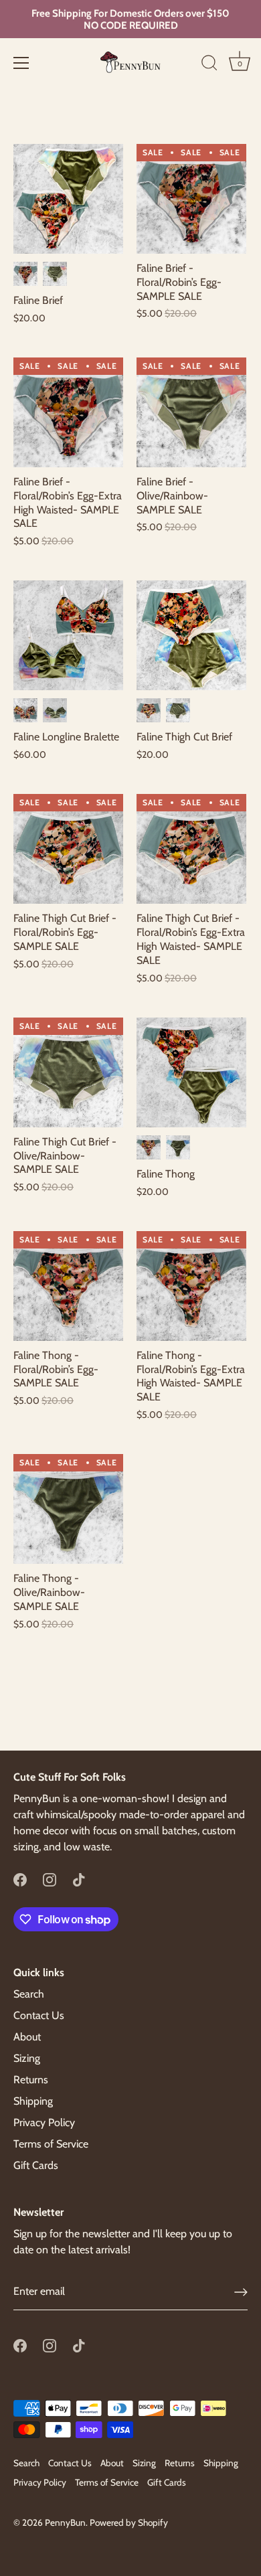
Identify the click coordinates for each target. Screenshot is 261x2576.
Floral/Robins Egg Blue (25, 274)
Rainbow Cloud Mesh (55, 274)
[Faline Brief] (68, 199)
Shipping (33, 2101)
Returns (31, 2080)
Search (29, 1994)
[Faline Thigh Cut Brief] (191, 635)
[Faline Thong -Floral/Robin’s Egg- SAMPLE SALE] (68, 1286)
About (27, 2037)
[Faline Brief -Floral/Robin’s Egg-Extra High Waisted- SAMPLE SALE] (68, 412)
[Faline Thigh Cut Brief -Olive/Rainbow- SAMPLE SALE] (68, 1072)
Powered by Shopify (129, 2522)
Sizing (27, 2058)
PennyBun (65, 2522)
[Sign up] (241, 2292)
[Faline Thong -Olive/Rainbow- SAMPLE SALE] (68, 1509)
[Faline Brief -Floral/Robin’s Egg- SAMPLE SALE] (191, 199)
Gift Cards (36, 2165)
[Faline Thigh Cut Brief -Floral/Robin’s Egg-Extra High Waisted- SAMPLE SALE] (191, 849)
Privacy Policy (44, 2122)
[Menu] (21, 63)
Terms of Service (51, 2144)
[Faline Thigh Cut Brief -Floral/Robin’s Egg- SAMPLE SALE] (68, 849)
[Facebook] (20, 1879)
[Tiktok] (79, 1879)
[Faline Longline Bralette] (68, 635)
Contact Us (39, 2015)
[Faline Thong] (191, 1072)
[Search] (209, 65)
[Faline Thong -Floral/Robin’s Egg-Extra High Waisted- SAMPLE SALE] (191, 1286)
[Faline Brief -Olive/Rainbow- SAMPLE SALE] (191, 412)
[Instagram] (50, 1879)
